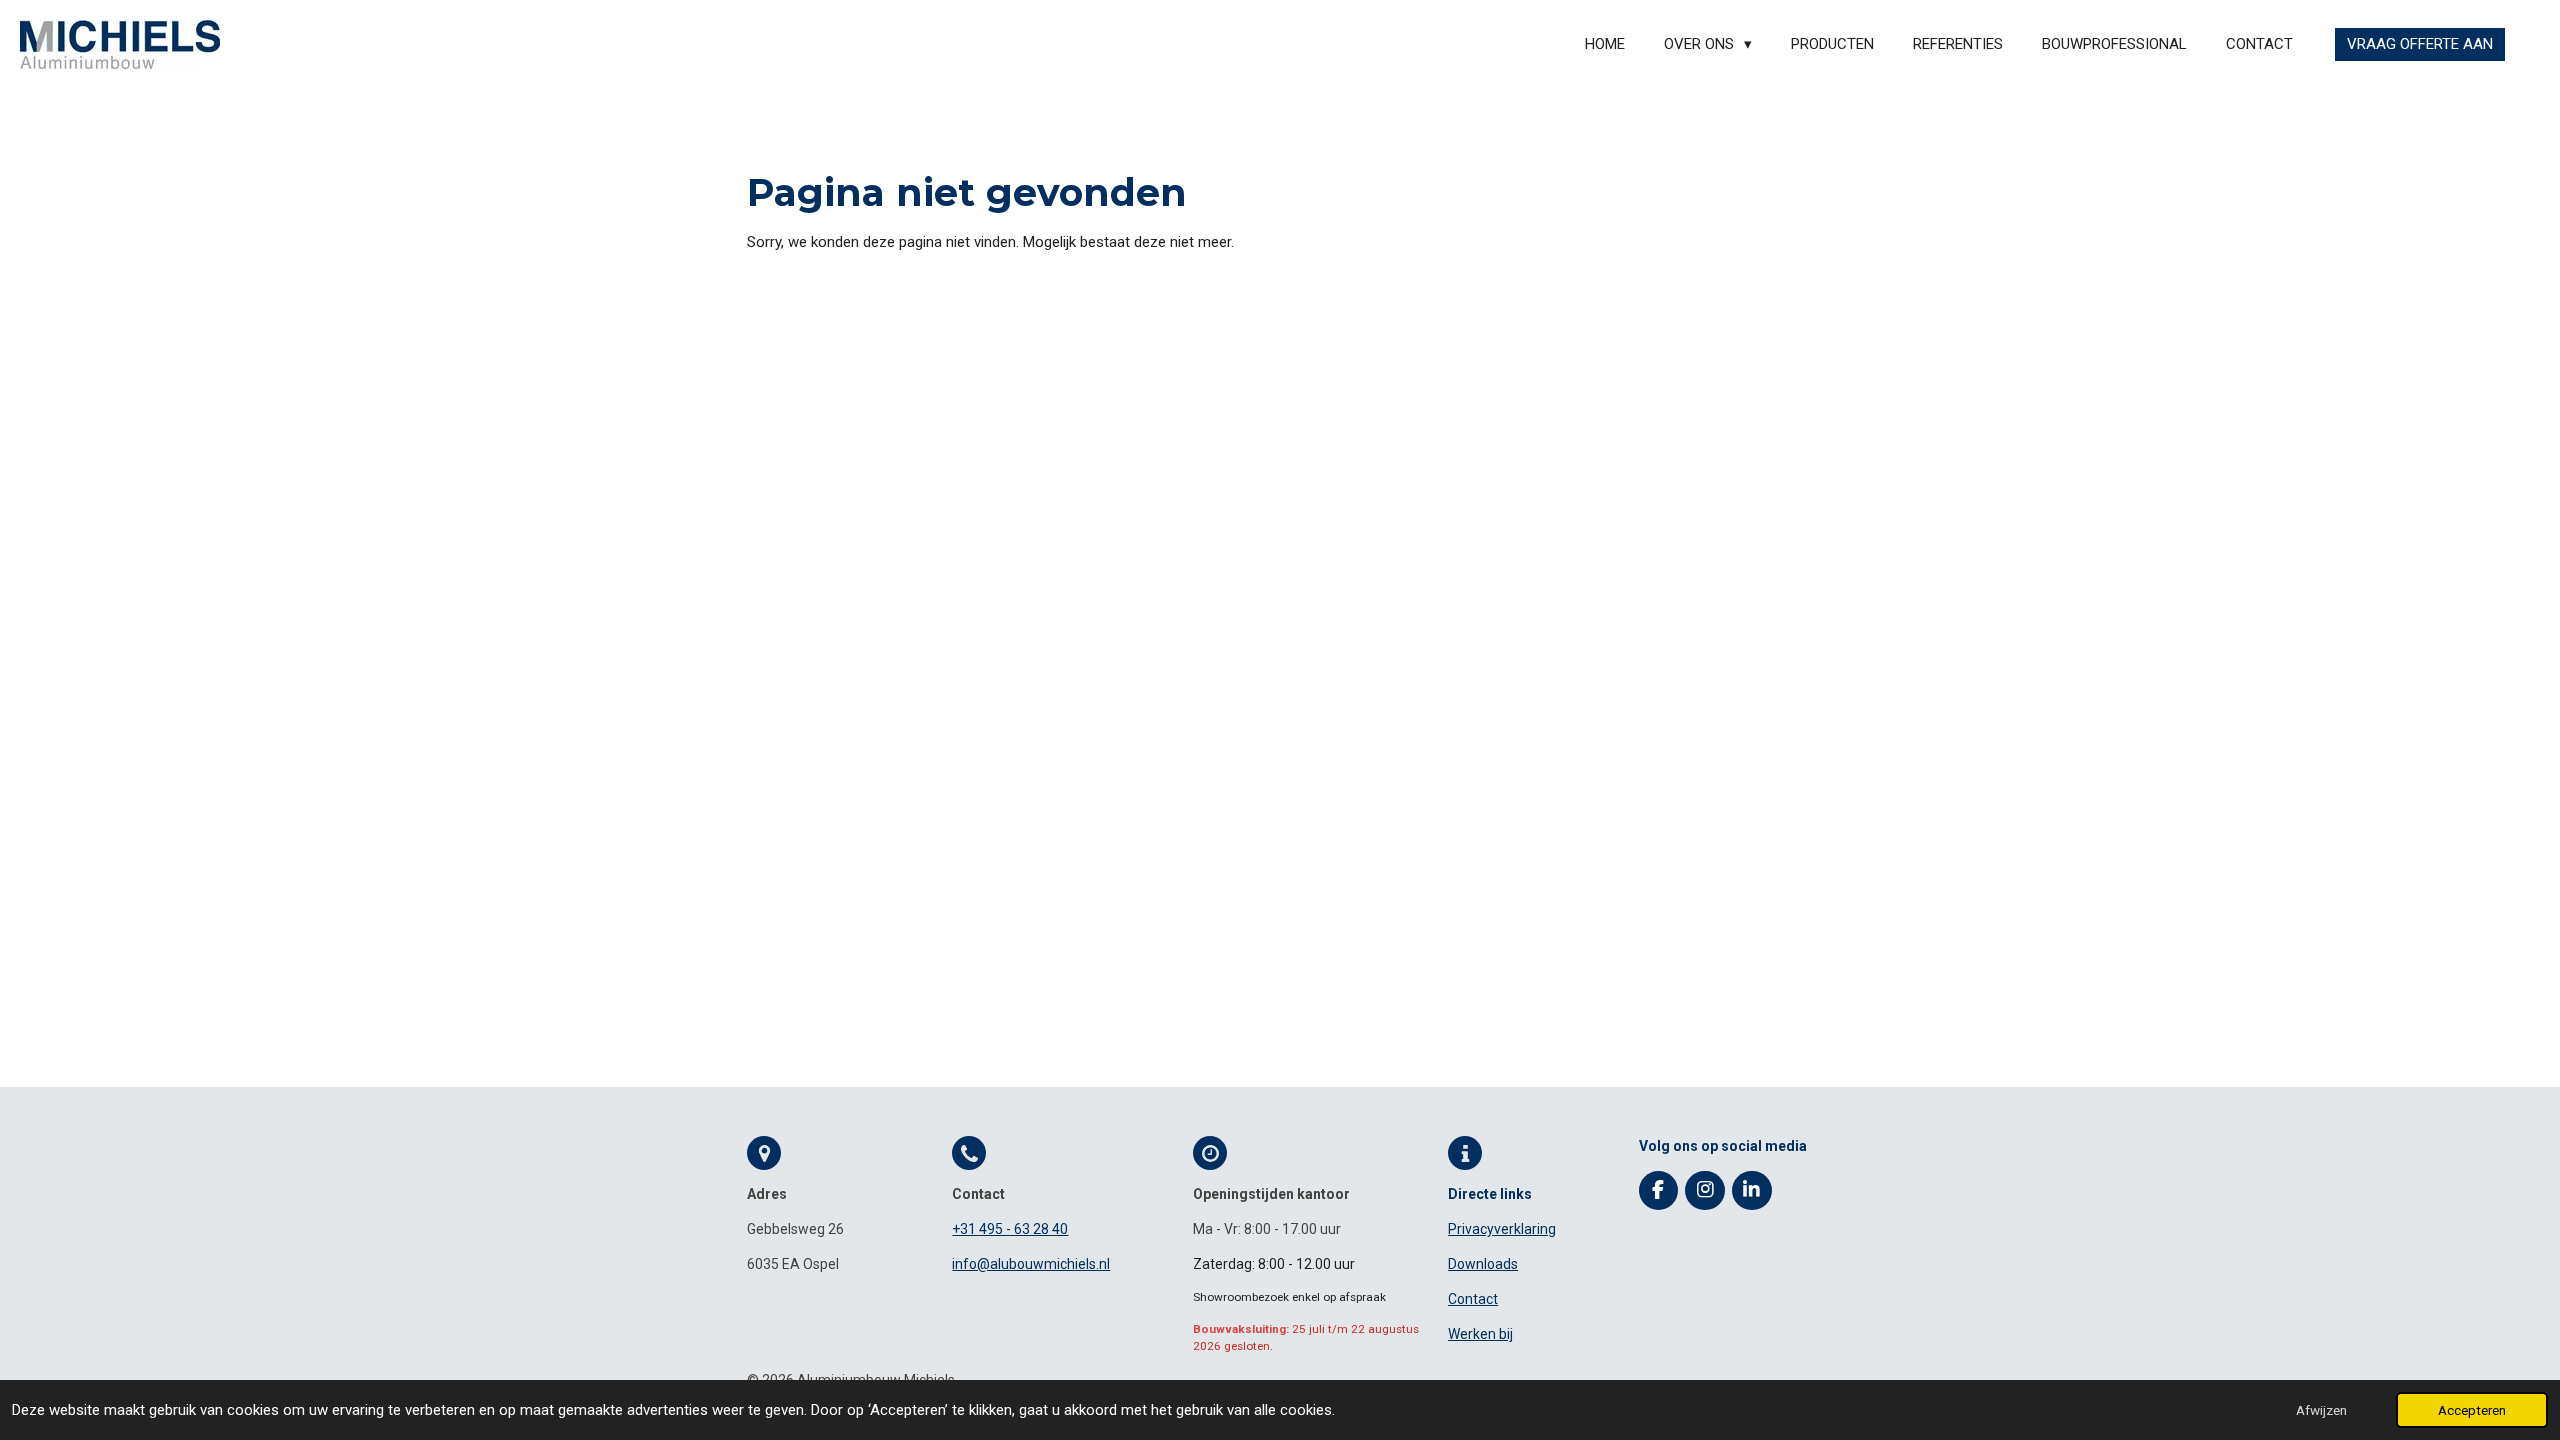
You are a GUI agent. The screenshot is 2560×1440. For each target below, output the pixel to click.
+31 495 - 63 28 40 (1010, 1229)
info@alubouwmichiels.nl (1031, 1264)
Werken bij (1480, 1334)
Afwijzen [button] (2321, 1410)
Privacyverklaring (1502, 1229)
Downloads (1483, 1264)
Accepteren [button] (2472, 1410)
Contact (1473, 1299)
